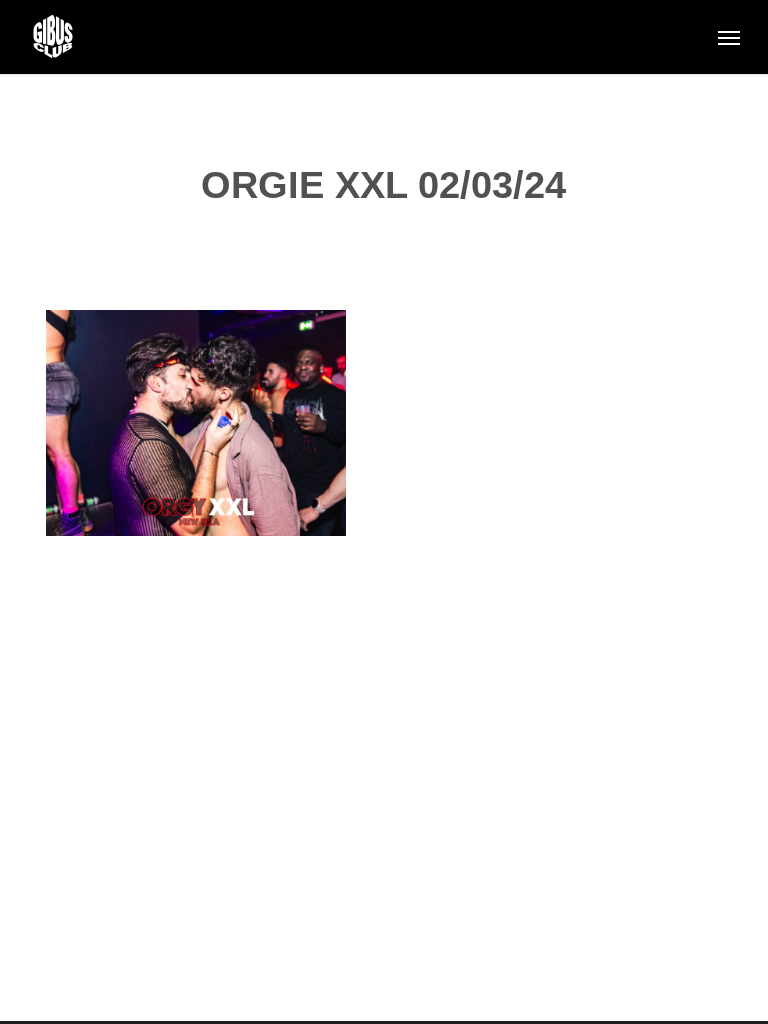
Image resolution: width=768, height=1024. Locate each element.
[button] (729, 37)
